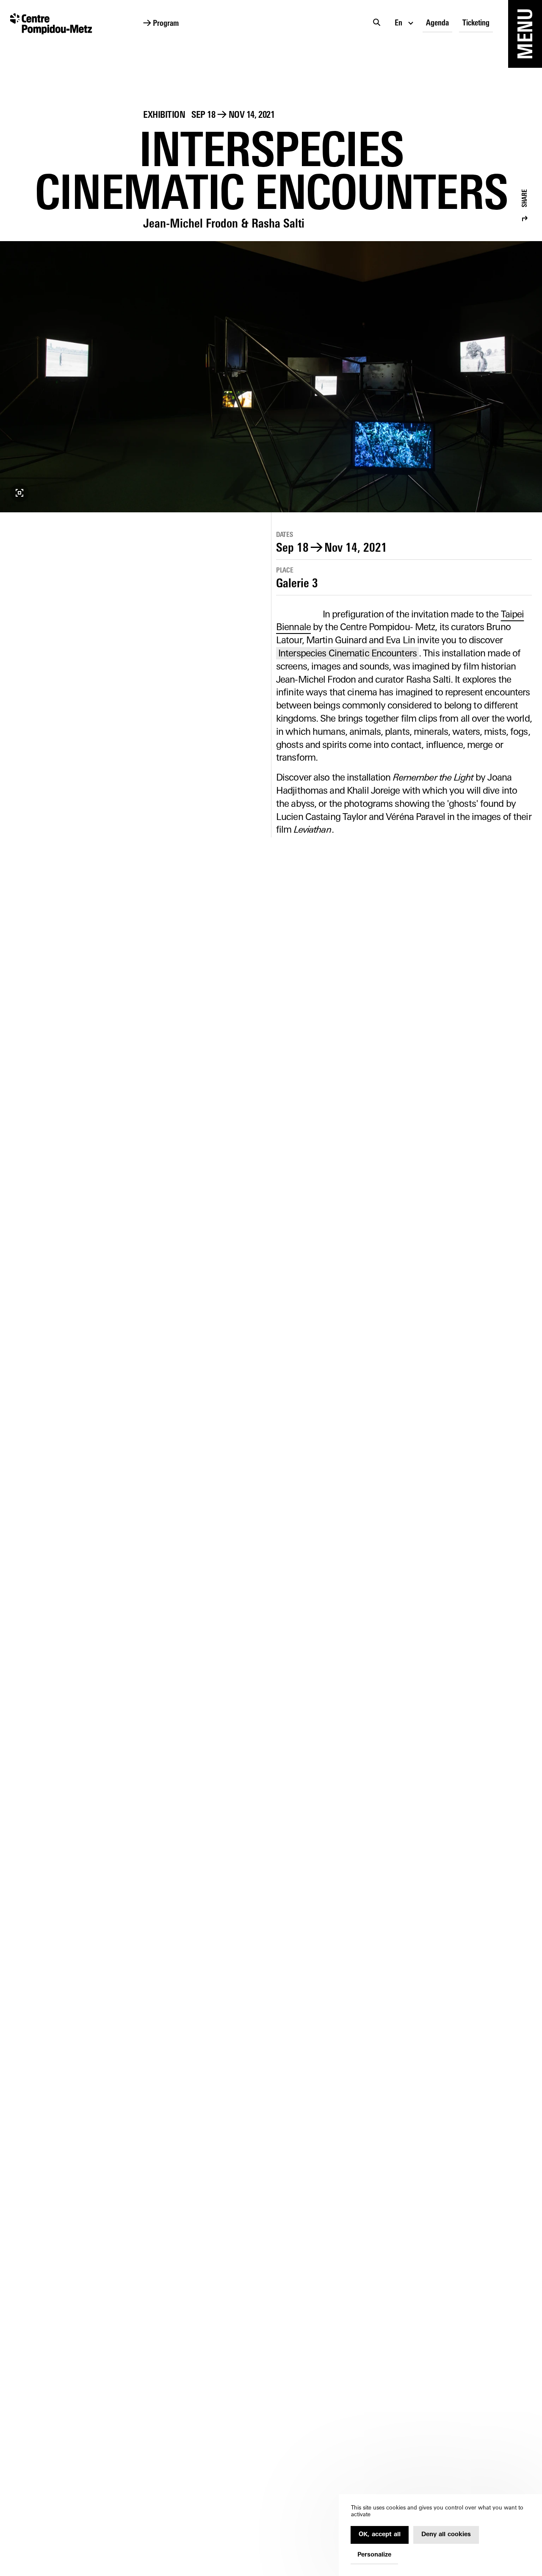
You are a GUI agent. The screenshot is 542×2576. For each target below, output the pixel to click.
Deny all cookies (446, 2535)
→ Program (161, 24)
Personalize (374, 2555)
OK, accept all (380, 2535)
